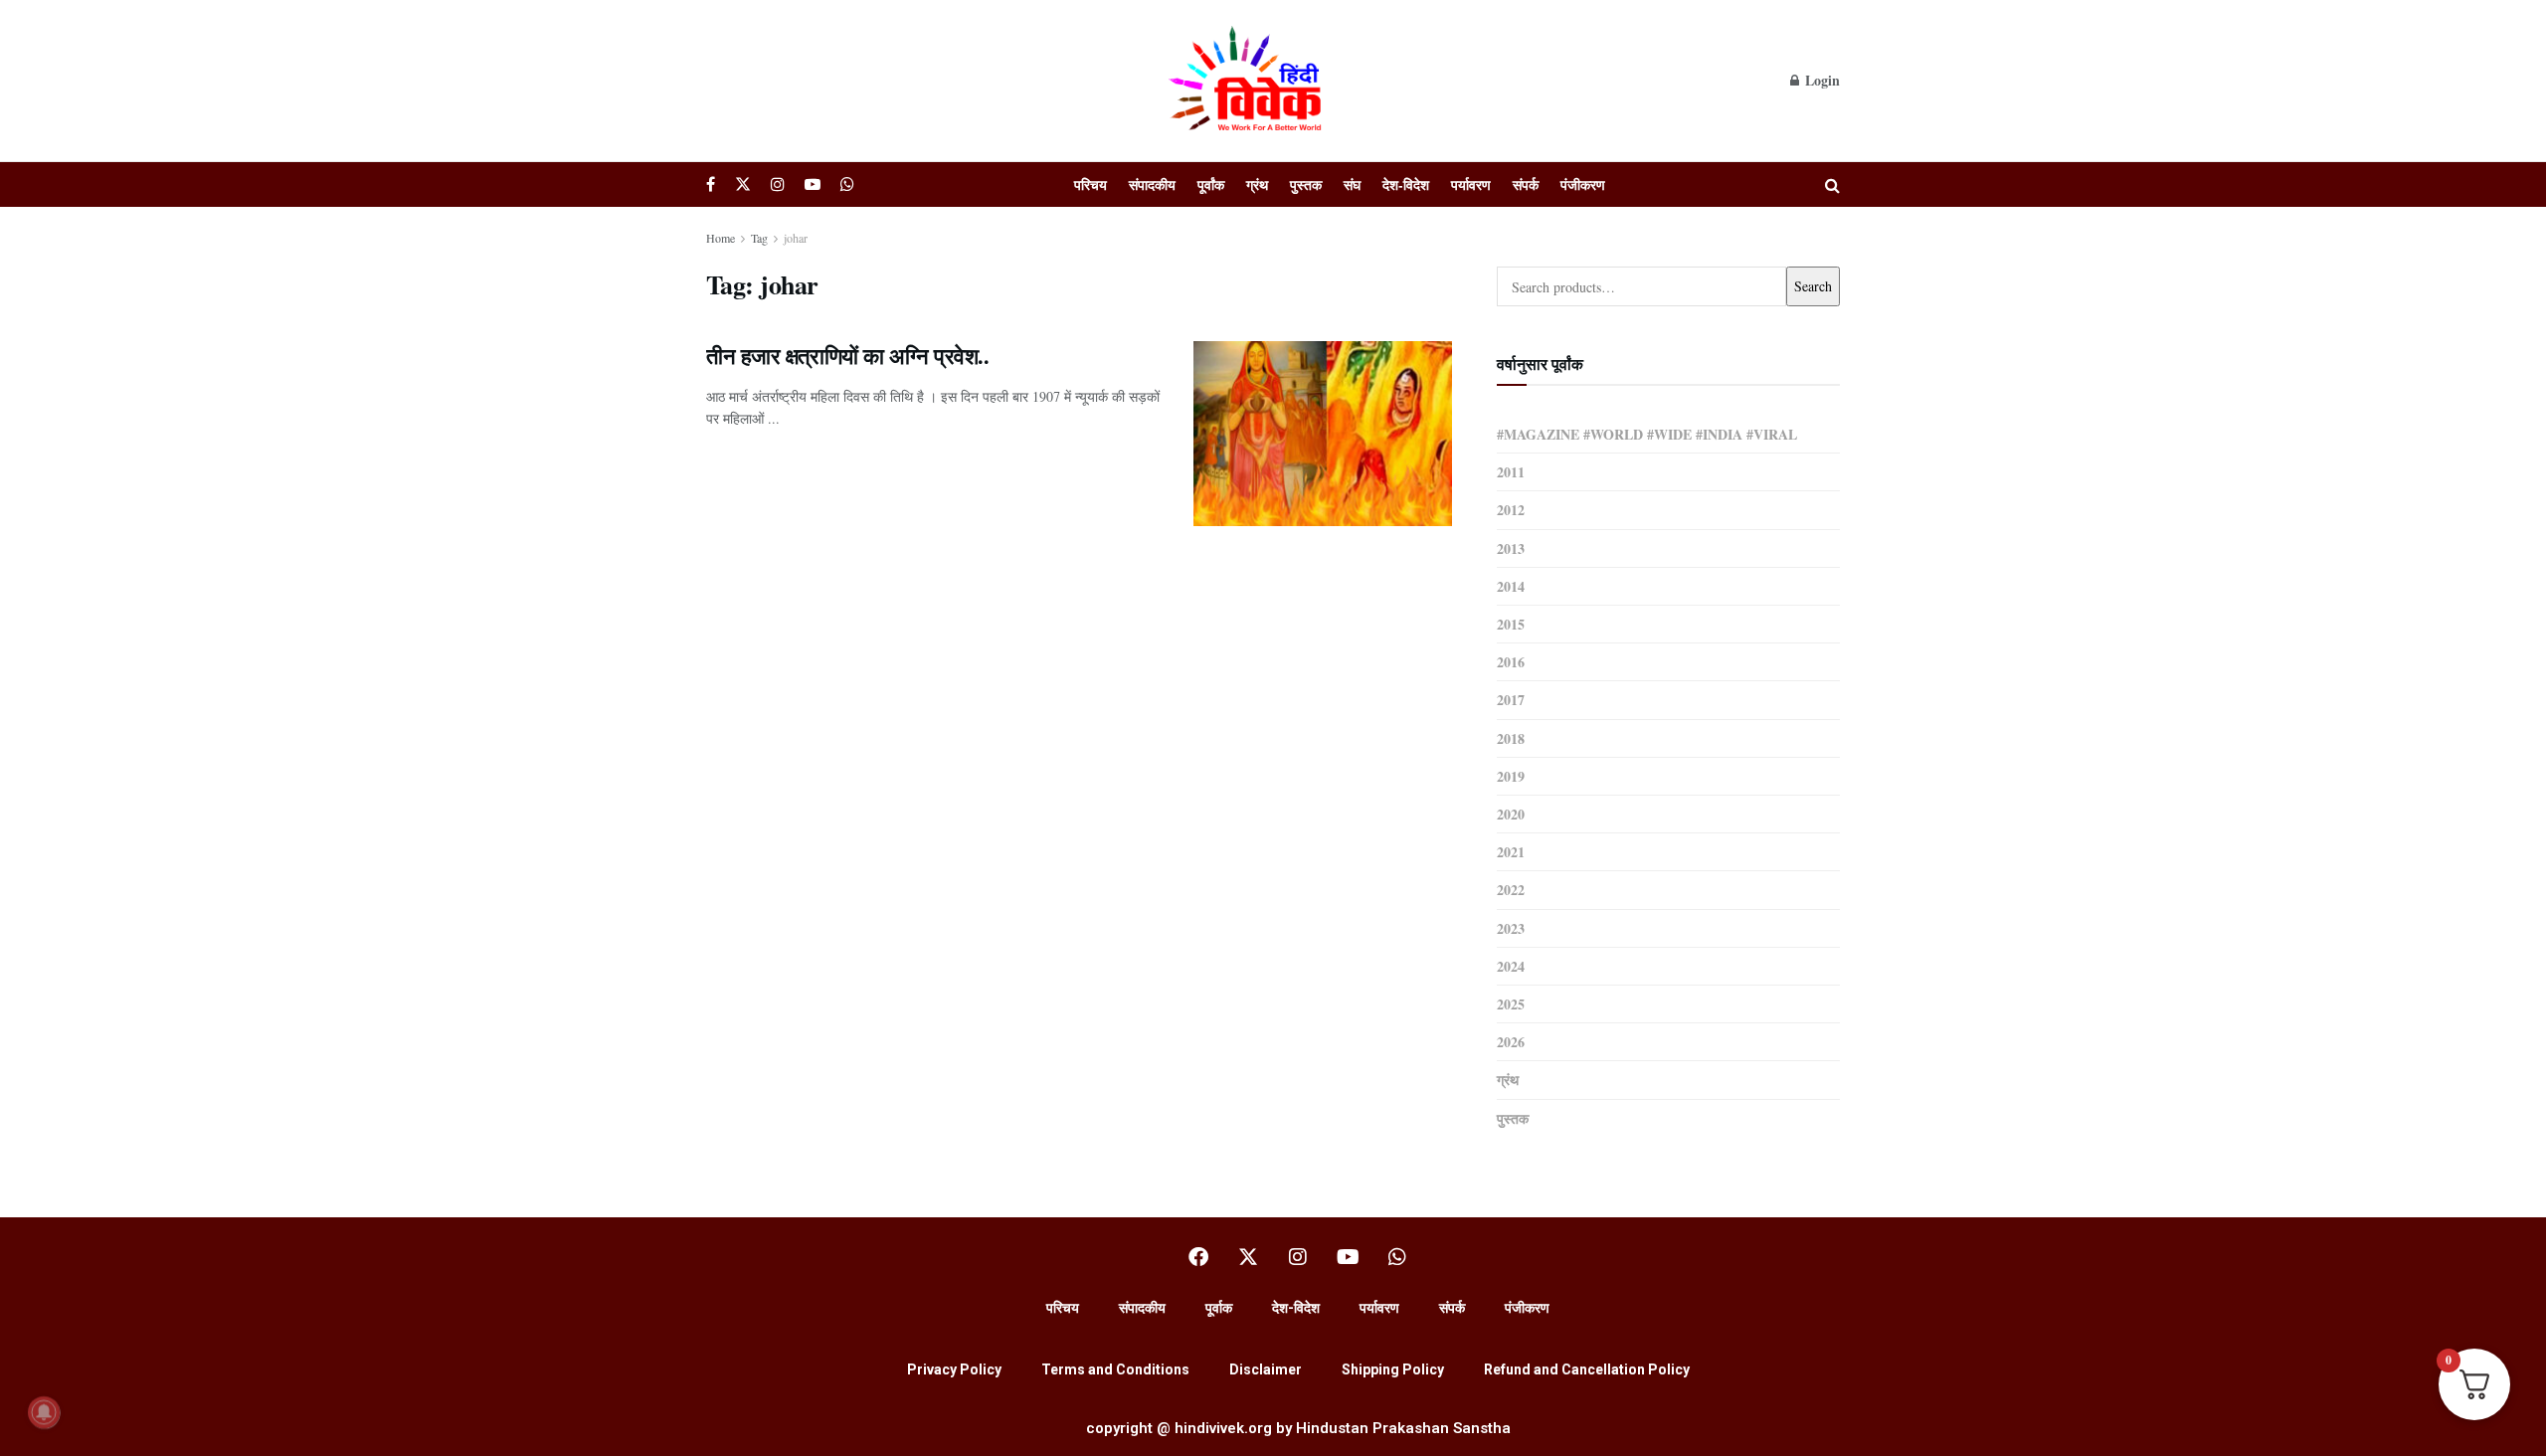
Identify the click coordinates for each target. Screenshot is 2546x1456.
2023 (1511, 928)
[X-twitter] (1248, 1257)
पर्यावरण (1471, 184)
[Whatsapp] (1397, 1257)
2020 (1511, 814)
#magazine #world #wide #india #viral (1647, 434)
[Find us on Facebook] (711, 184)
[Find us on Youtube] (813, 184)
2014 (1511, 586)
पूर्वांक (1211, 184)
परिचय (1091, 184)
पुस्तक (1306, 184)
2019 (1511, 776)
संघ (1352, 184)
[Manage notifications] (44, 1412)
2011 (1511, 472)
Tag (759, 238)
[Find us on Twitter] (743, 184)
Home (721, 238)
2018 (1511, 738)
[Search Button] (1832, 184)
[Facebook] (1198, 1257)
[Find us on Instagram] (778, 184)
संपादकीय (1152, 184)
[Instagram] (1298, 1257)
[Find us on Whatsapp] (847, 184)
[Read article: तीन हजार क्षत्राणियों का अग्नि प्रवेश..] (1323, 434)
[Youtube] (1348, 1257)
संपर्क (1526, 184)
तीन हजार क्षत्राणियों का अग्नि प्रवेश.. (847, 356)
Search (1813, 286)
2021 (1511, 852)
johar (796, 238)
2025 (1511, 1004)
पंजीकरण (1583, 184)
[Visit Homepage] (1248, 81)
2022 (1511, 890)
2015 (1511, 624)
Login (1820, 80)
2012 (1511, 510)
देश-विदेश (1406, 184)
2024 (1511, 966)
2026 (1511, 1042)
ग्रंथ (1257, 184)
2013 (1511, 548)
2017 (1511, 700)
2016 (1511, 662)
